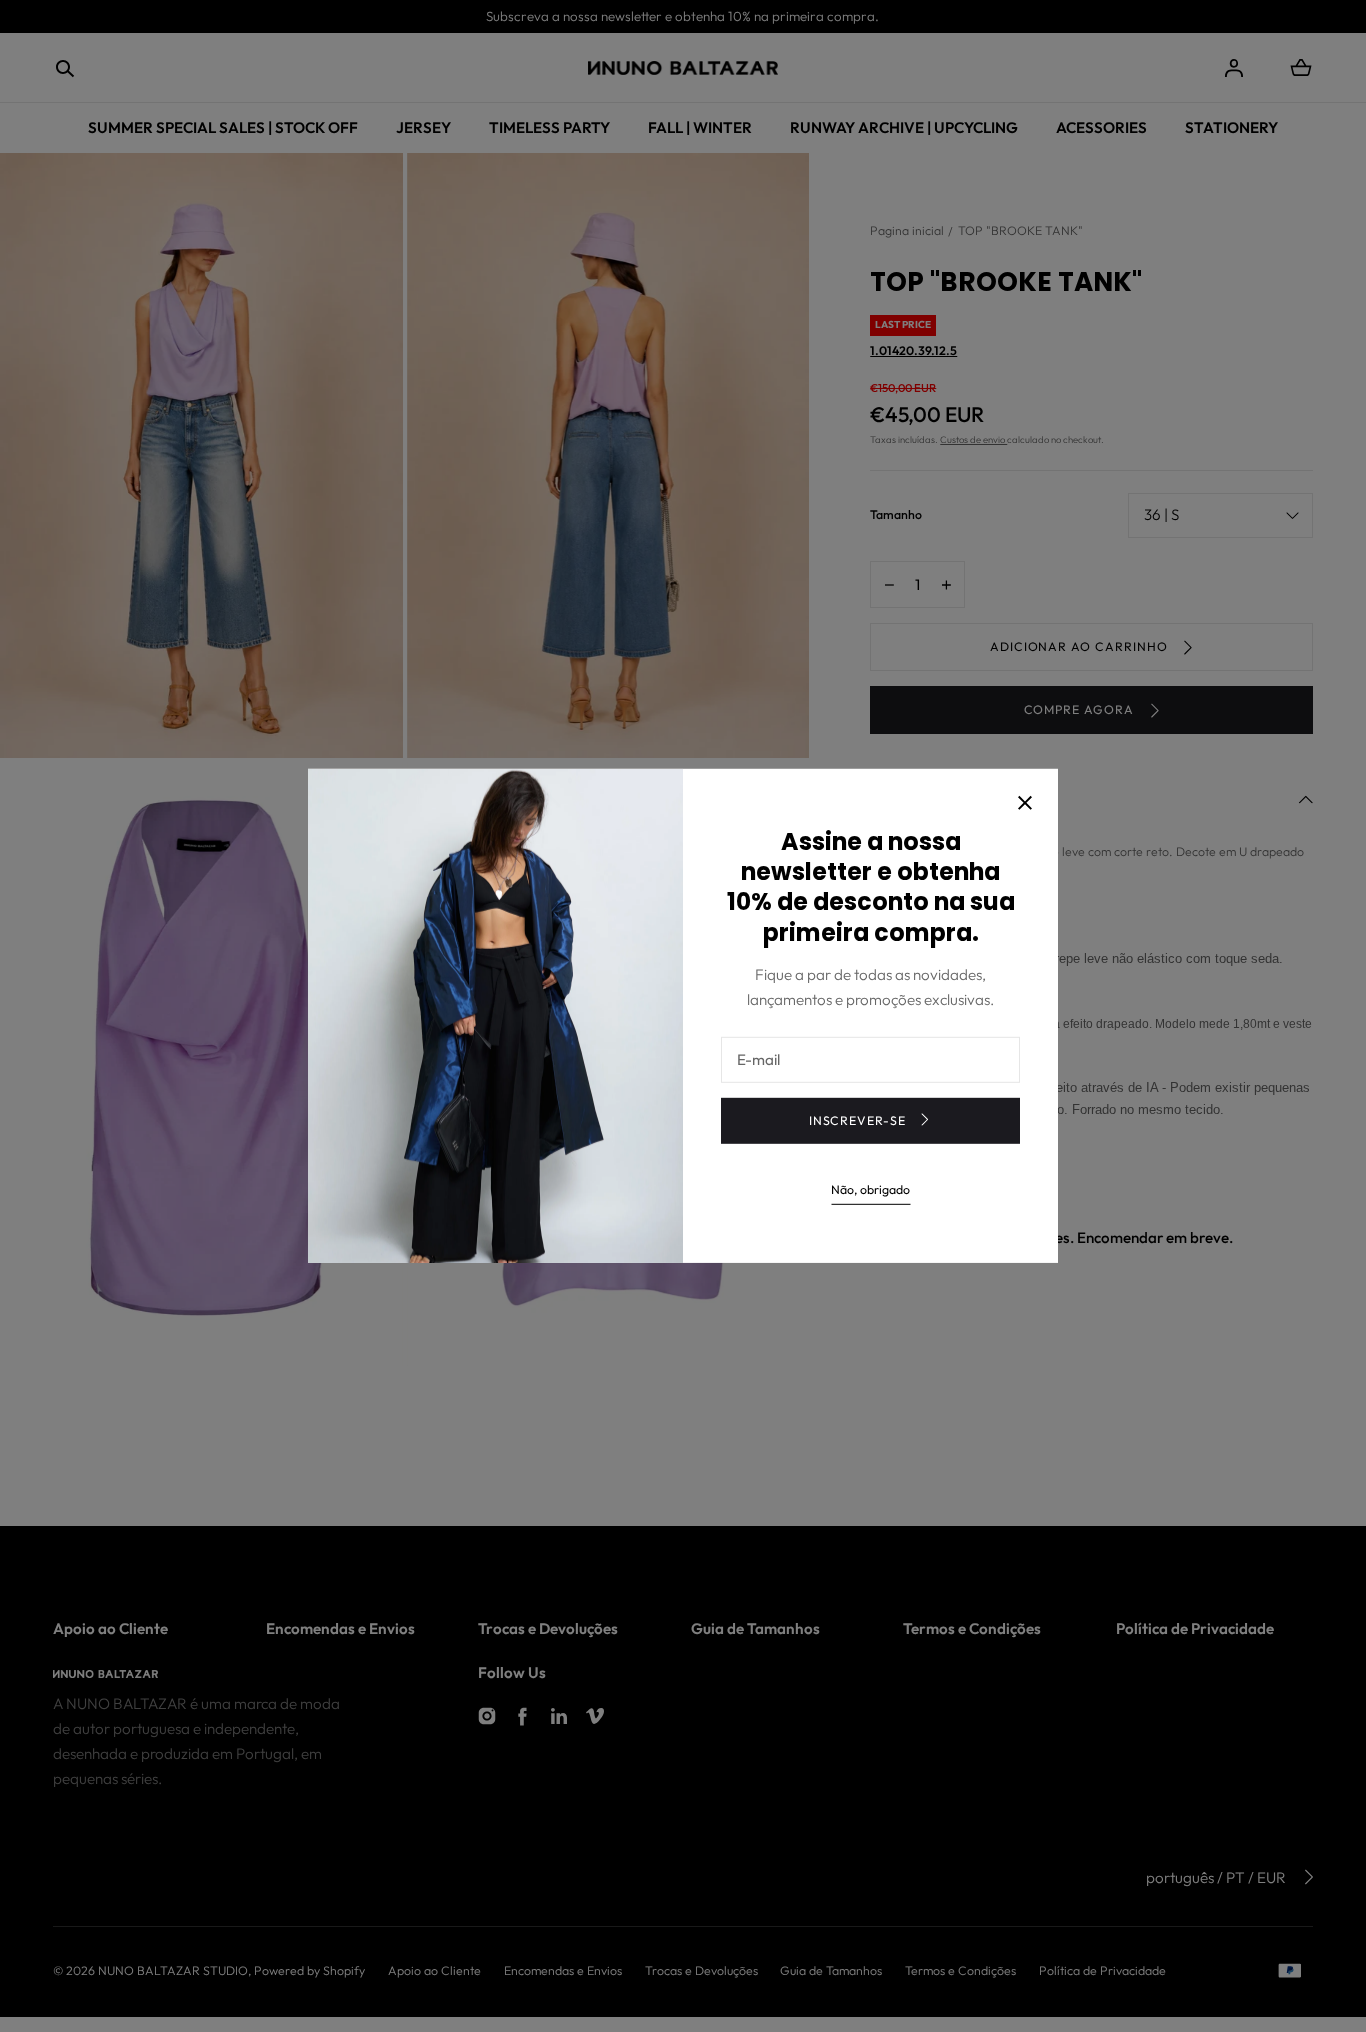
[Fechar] (1025, 804)
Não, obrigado (870, 1188)
